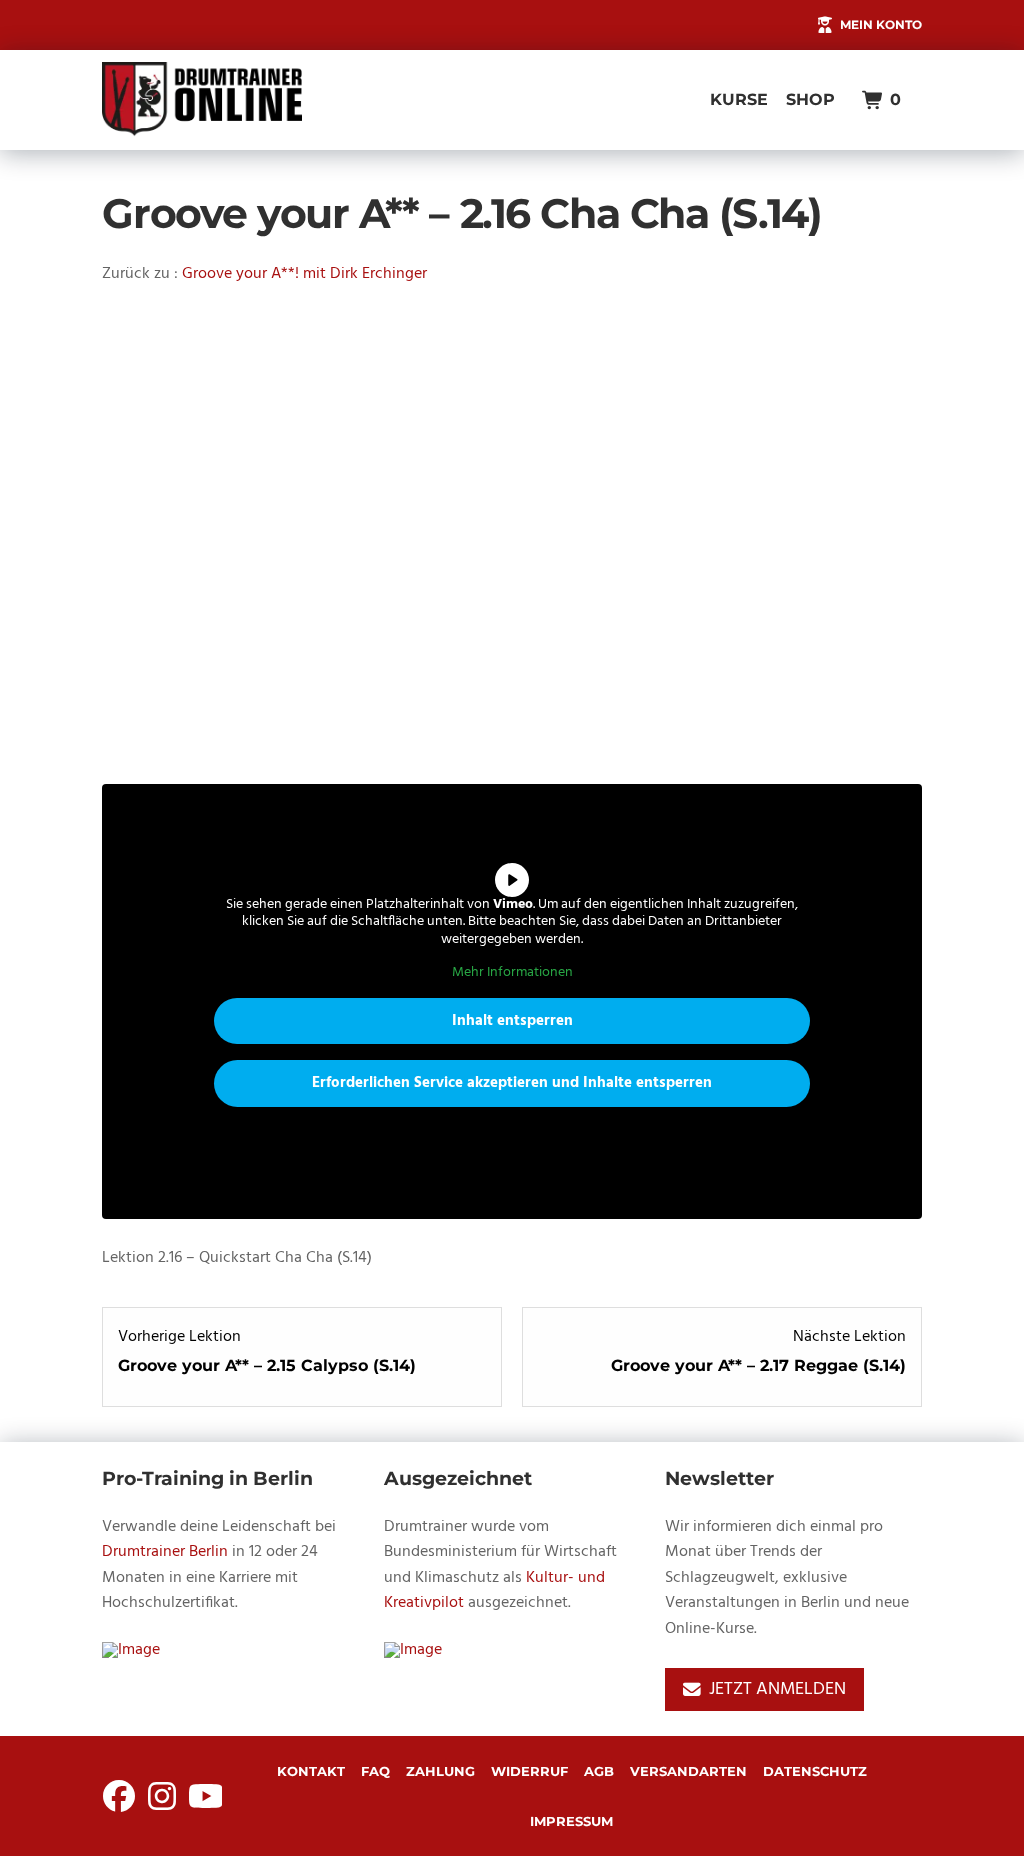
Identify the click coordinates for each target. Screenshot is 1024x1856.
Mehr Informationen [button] (512, 973)
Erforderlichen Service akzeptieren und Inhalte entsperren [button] (512, 1083)
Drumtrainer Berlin (165, 1552)
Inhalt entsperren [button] (512, 1021)
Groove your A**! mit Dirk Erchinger (304, 274)
